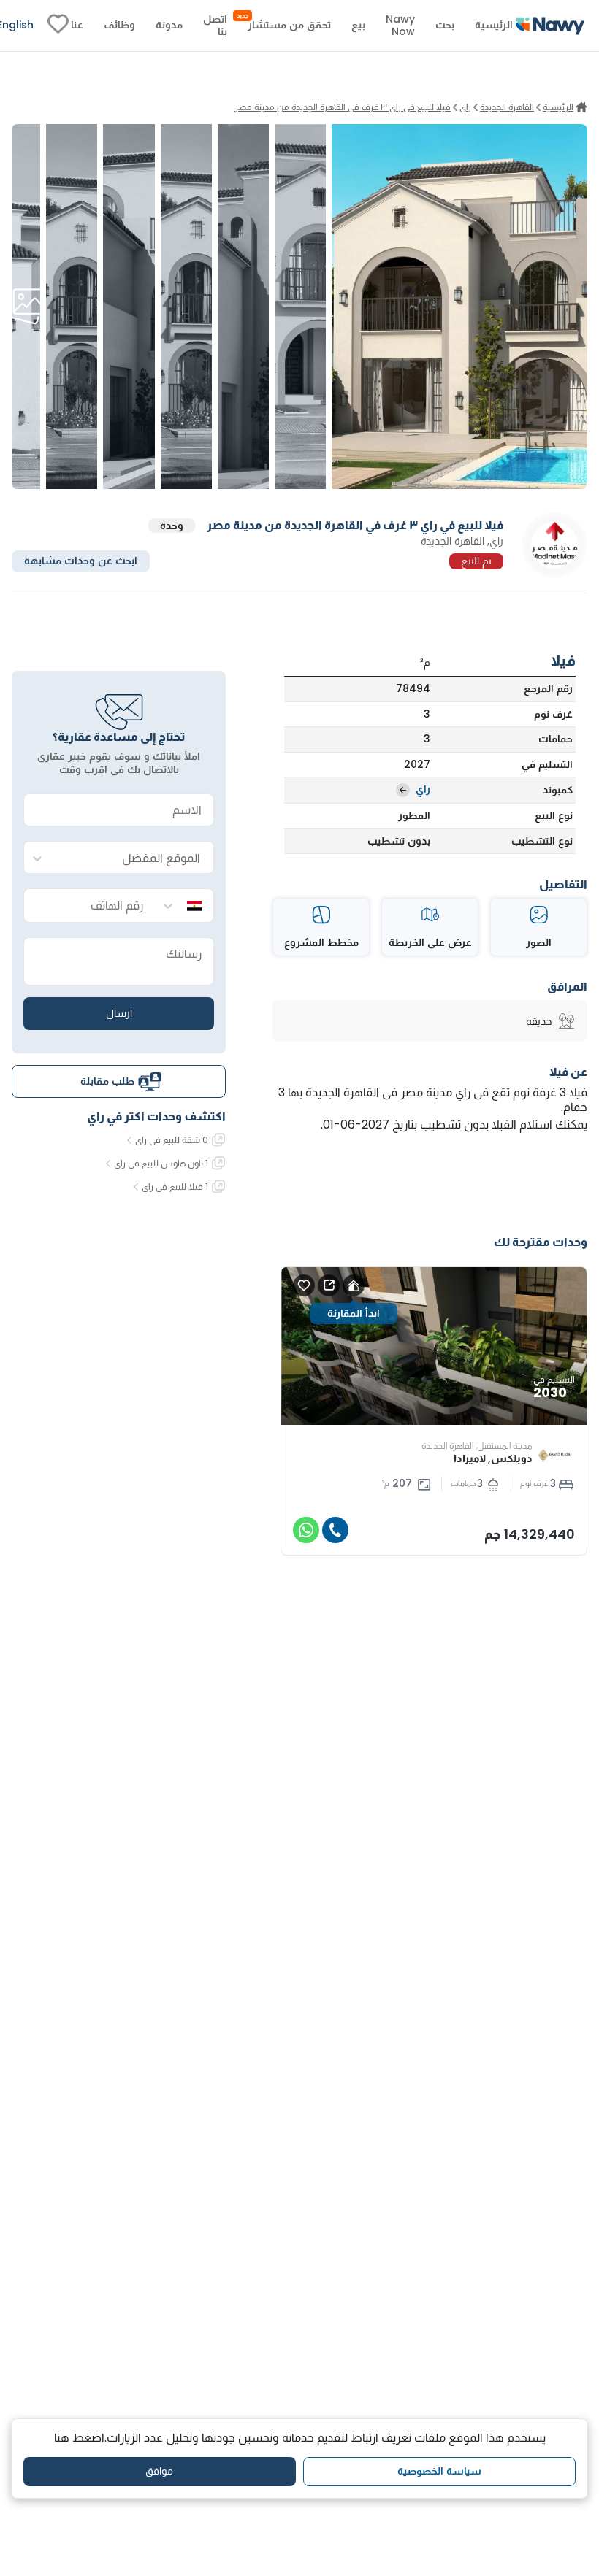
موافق (159, 2471)
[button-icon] (335, 1530)
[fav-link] (58, 26)
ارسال (119, 1013)
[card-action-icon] (354, 1285)
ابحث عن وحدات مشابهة (81, 561)
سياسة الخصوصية (439, 2471)
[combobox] (133, 858)
